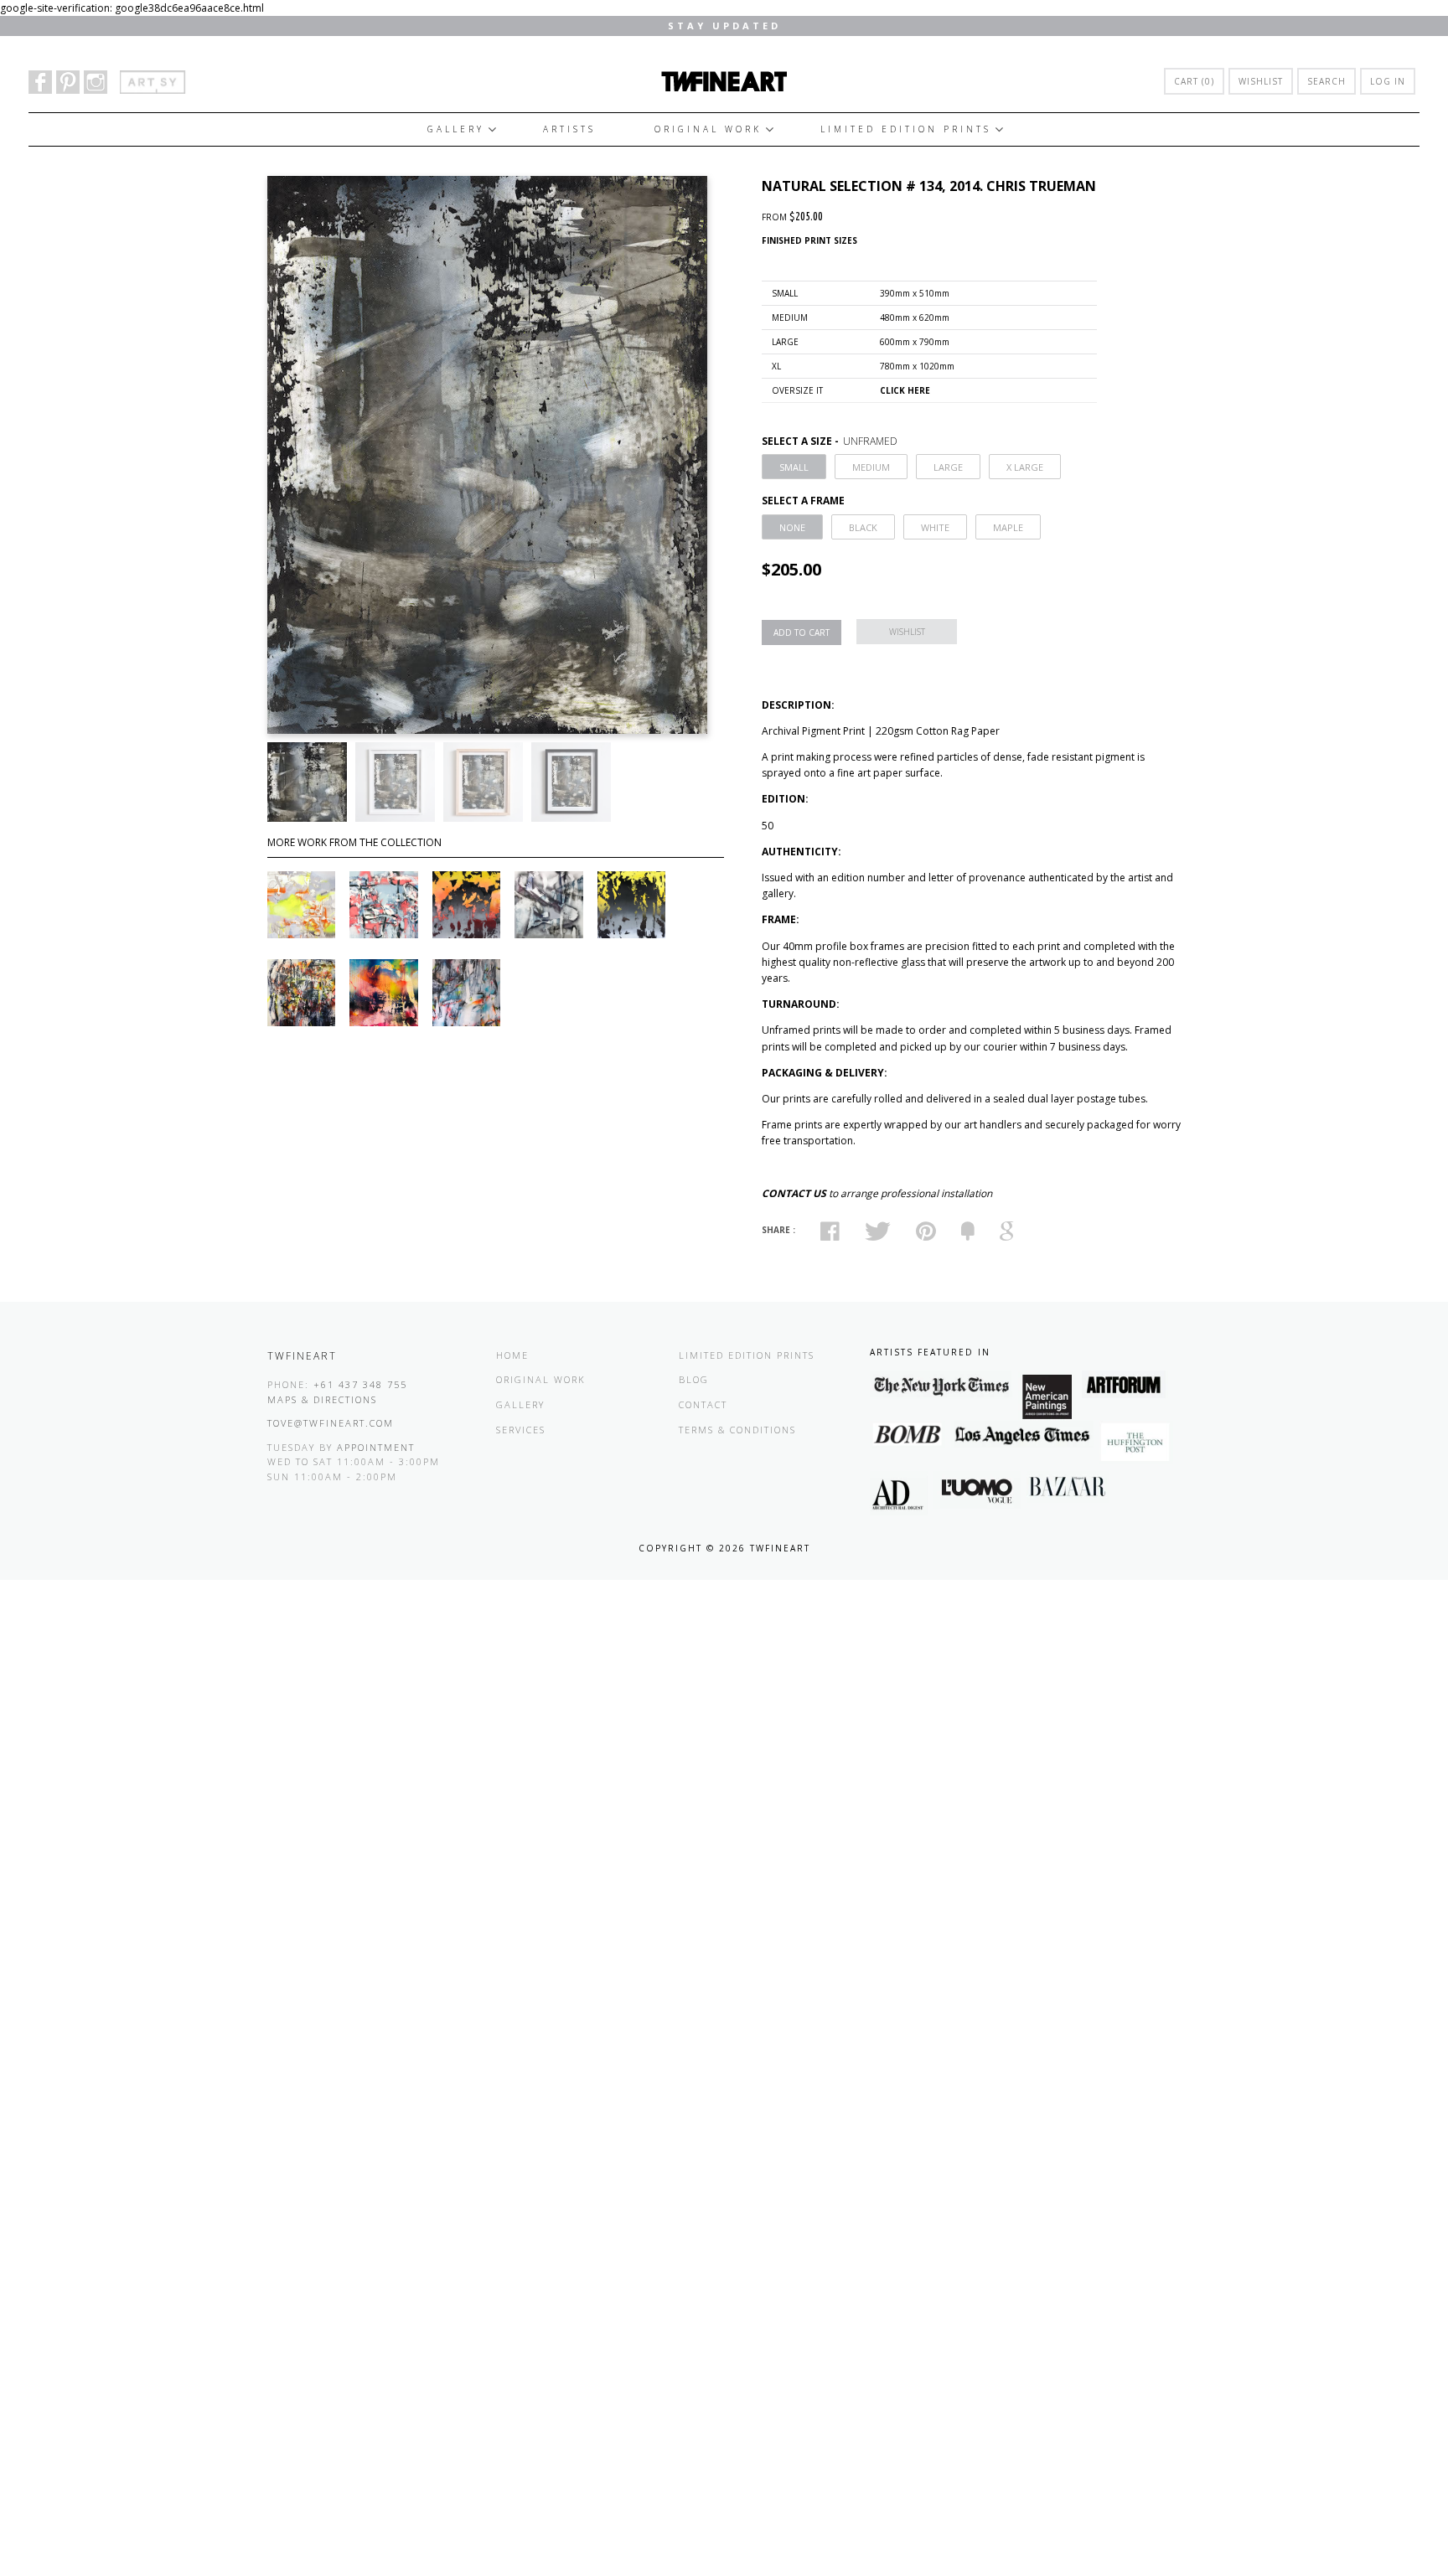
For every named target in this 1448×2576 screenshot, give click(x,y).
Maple (1008, 527)
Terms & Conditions (737, 1430)
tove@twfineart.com (331, 1423)
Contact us (794, 1193)
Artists (569, 129)
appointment (376, 1447)
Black (863, 527)
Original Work (708, 129)
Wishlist (1261, 81)
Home (512, 1355)
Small (794, 467)
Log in (1388, 81)
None (792, 527)
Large (948, 467)
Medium (871, 467)
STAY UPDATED (724, 26)
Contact (703, 1404)
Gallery (456, 129)
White (935, 527)
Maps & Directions (322, 1399)
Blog (694, 1379)
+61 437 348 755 (360, 1384)
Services (521, 1430)
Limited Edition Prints (906, 129)
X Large (1025, 467)
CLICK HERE (905, 390)
